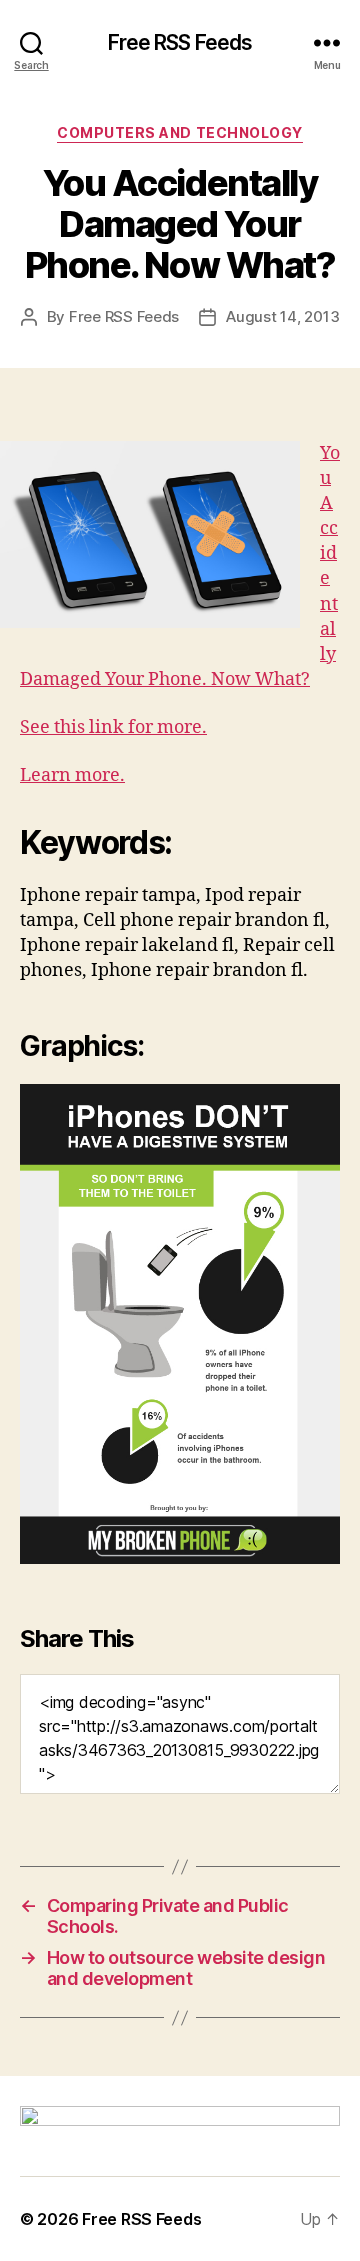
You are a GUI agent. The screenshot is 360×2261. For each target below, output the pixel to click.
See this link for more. (113, 727)
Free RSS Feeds (180, 42)
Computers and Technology (179, 132)
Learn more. (72, 775)
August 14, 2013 (282, 316)
